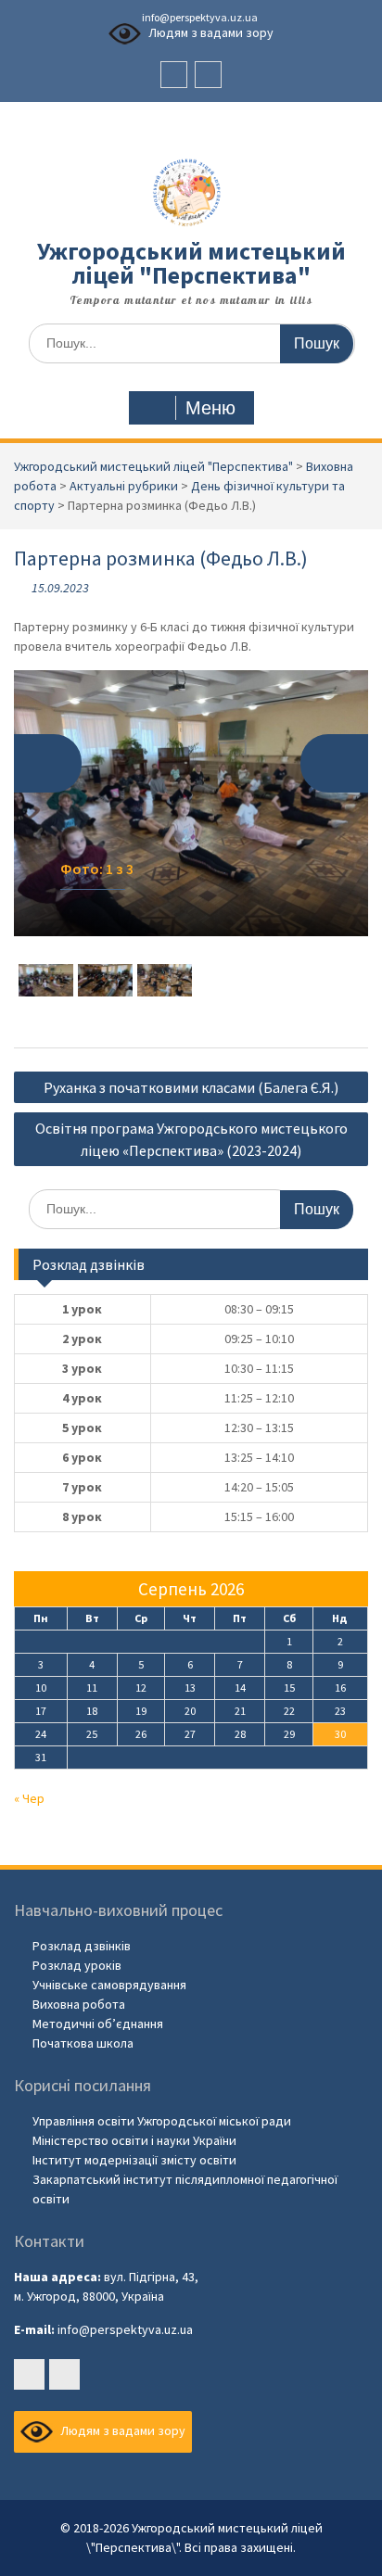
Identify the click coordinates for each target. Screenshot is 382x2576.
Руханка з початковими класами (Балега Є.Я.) (191, 1087)
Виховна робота (79, 2004)
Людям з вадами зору (210, 32)
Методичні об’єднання (98, 2024)
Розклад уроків (77, 1965)
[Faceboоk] (174, 75)
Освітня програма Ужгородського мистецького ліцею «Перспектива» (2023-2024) (191, 1139)
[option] (191, 803)
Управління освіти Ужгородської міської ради (162, 2121)
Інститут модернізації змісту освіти (134, 2160)
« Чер (29, 1798)
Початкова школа (83, 2043)
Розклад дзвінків (82, 1946)
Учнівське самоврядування (109, 1985)
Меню (210, 408)
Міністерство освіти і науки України (134, 2140)
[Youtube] (208, 75)
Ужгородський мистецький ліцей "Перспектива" (191, 263)
